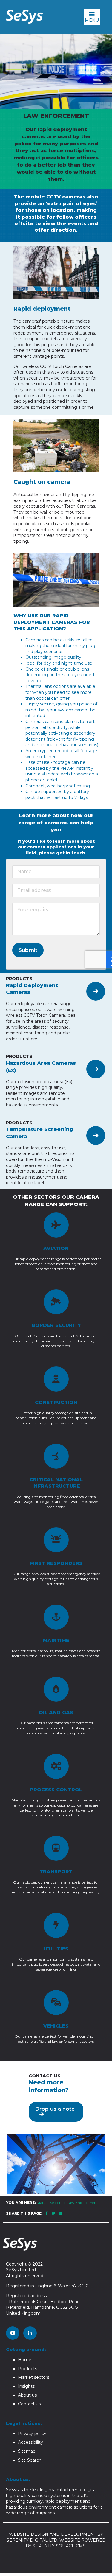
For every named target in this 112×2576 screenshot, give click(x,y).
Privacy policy (32, 2434)
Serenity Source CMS (59, 2546)
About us (27, 2395)
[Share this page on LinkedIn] (60, 2213)
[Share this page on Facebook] (47, 2213)
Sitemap (27, 2451)
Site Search (30, 2460)
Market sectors (34, 2377)
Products (27, 2369)
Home (25, 2360)
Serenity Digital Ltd (32, 2540)
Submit (28, 950)
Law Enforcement (82, 2203)
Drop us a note (55, 2109)
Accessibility (30, 2442)
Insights (26, 2386)
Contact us (29, 2404)
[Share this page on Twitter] (54, 2213)
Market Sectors (49, 2203)
